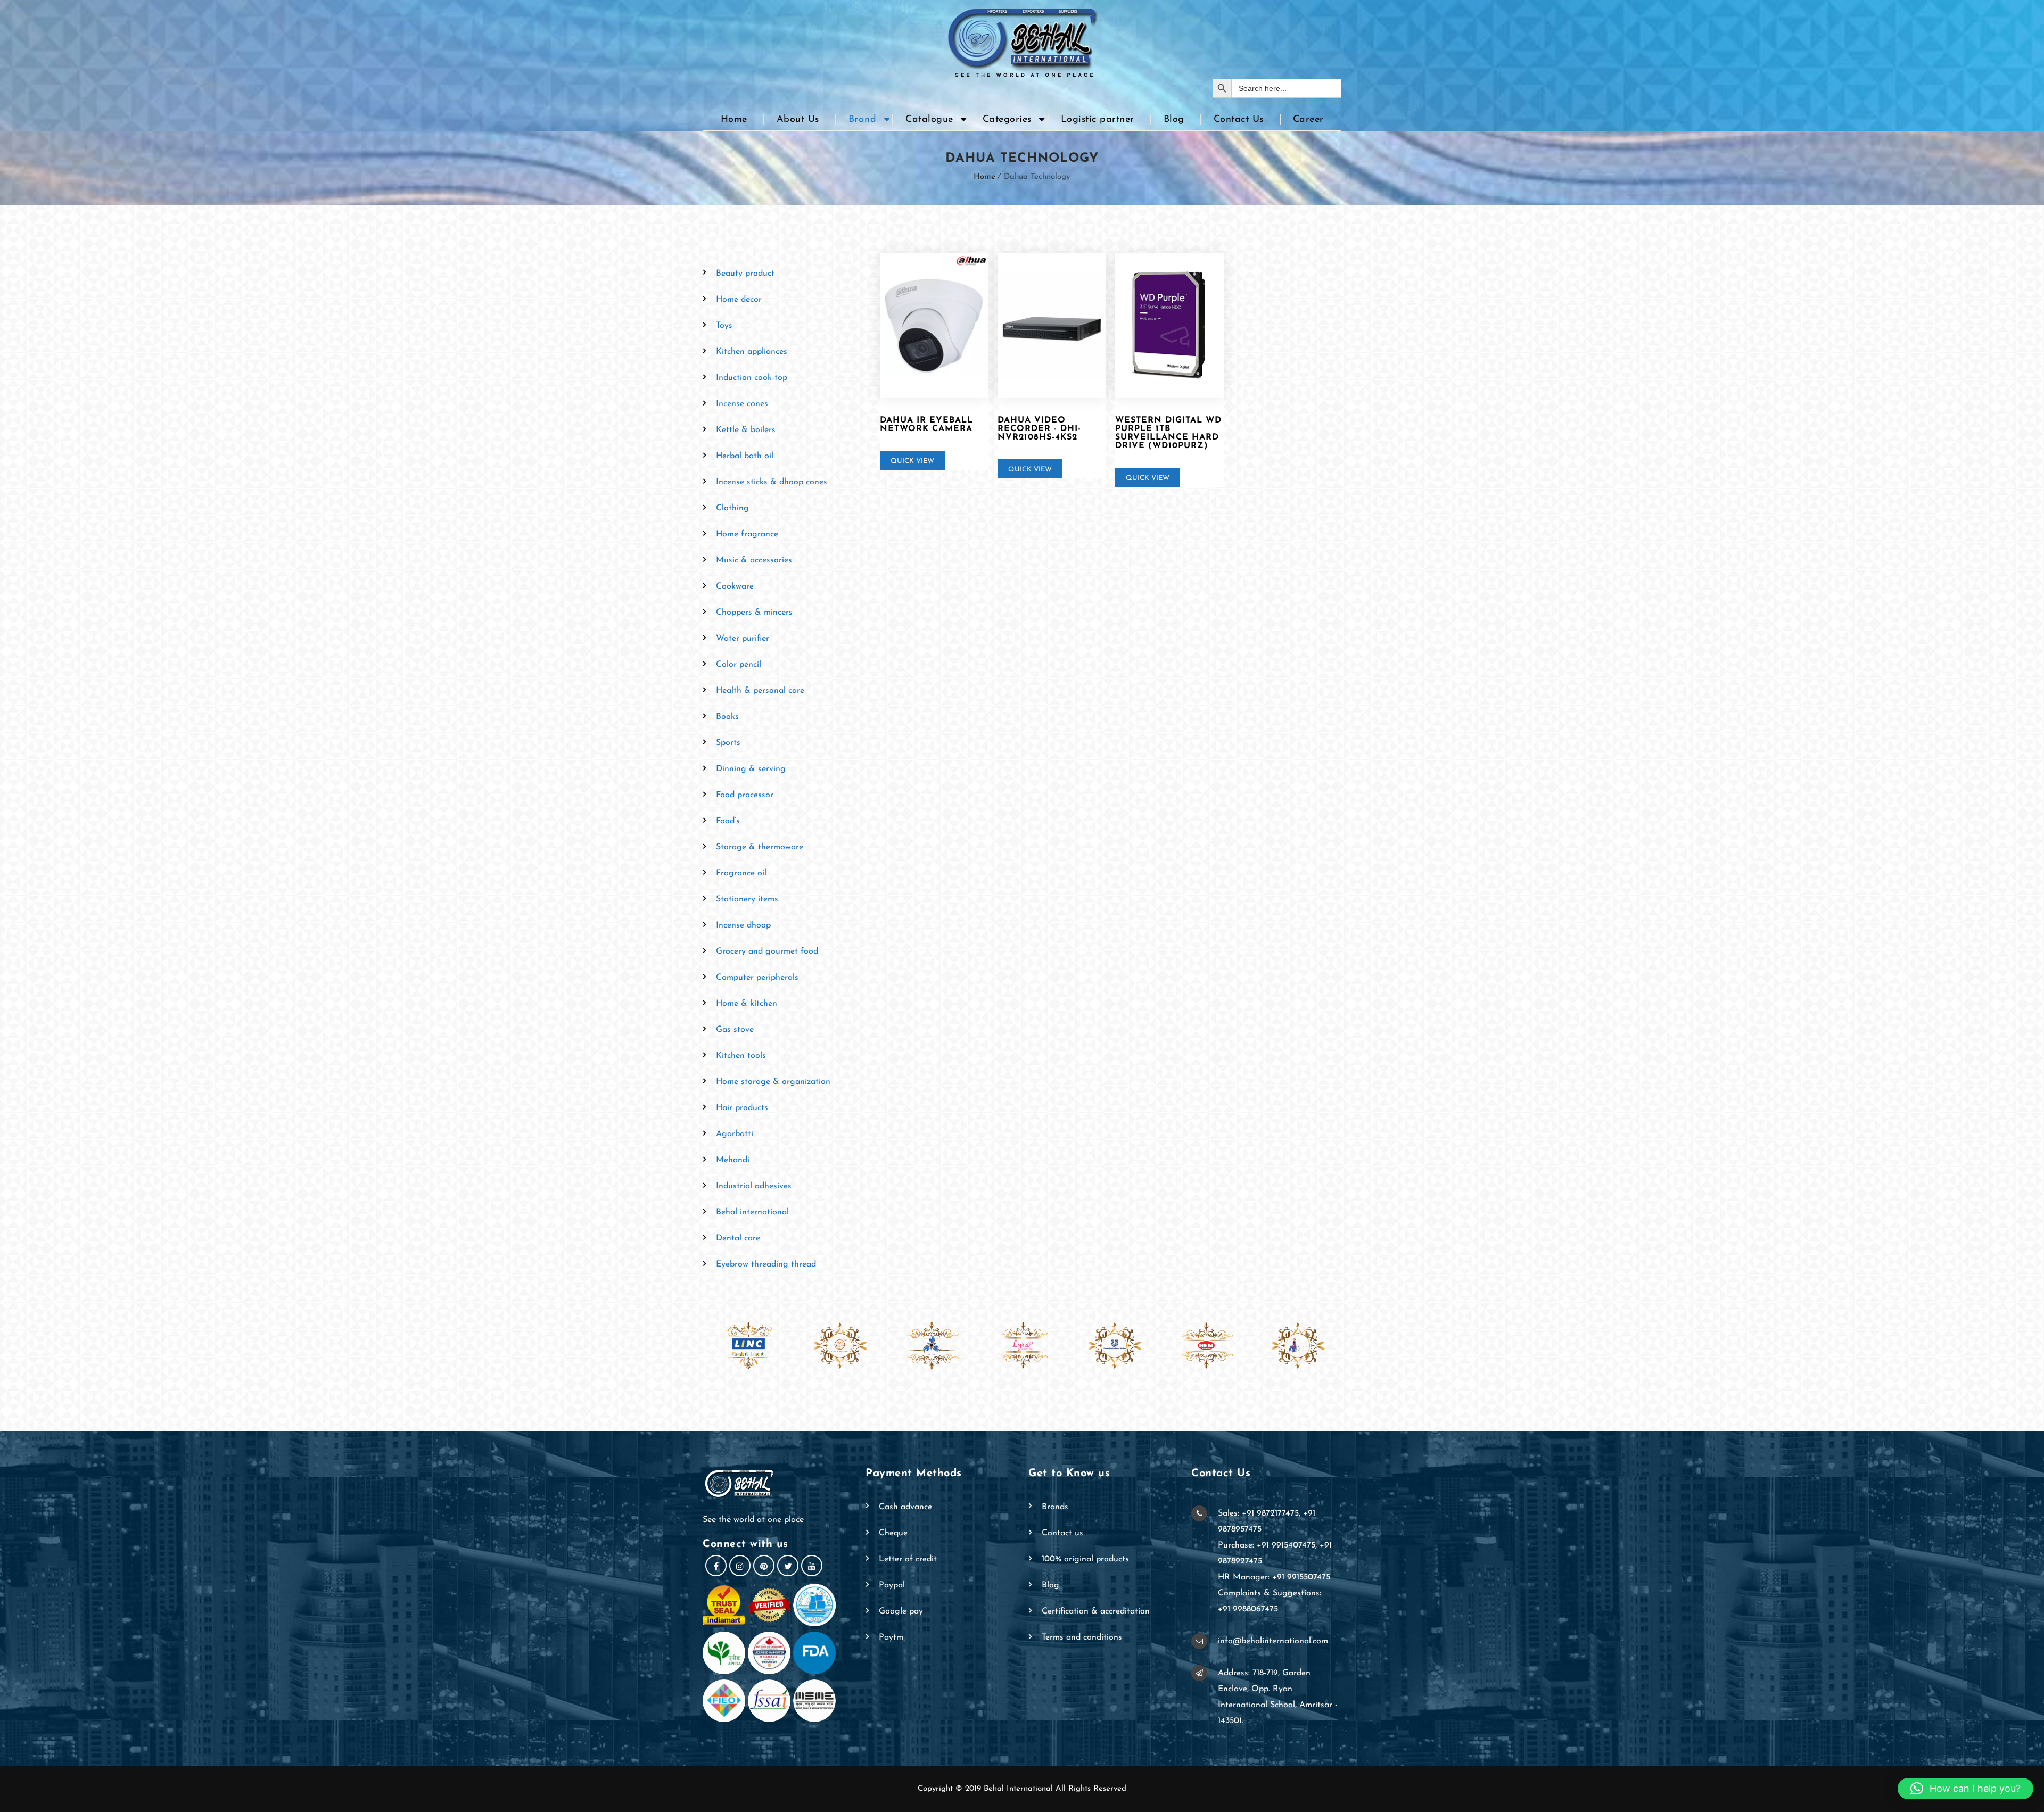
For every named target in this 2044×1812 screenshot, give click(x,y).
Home (734, 120)
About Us (798, 120)
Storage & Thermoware (760, 847)
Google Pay (901, 1611)
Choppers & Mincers (754, 613)
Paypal (892, 1585)
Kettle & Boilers (746, 430)
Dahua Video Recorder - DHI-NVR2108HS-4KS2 (1039, 429)
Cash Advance (905, 1507)
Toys (724, 326)
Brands (1055, 1507)
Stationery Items (747, 899)
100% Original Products (1085, 1559)
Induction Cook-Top (752, 378)
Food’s (728, 821)
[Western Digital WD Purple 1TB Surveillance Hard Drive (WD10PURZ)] (1169, 326)
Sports (728, 743)
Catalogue (929, 120)
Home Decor (739, 300)
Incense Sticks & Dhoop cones (772, 482)
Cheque (893, 1533)
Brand (863, 120)
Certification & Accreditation (1096, 1611)
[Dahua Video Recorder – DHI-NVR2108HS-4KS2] (1052, 326)
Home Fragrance (747, 534)
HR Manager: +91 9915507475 (1274, 1577)
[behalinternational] (1022, 39)
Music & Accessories (754, 560)
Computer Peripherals (757, 978)
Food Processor (745, 795)
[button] (1965, 1789)
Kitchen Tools (741, 1056)
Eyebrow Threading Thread (766, 1264)
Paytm (891, 1637)
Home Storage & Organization (773, 1082)
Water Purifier (743, 639)
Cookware (735, 586)
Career (1308, 120)
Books (727, 717)
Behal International (752, 1212)
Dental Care (738, 1238)
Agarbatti (735, 1134)
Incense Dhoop (743, 925)
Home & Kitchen (747, 1004)
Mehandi (733, 1160)
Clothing (732, 508)
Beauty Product (745, 274)
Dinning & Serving (751, 769)
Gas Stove (735, 1030)
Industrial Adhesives (754, 1186)
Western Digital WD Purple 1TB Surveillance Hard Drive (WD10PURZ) (1168, 433)
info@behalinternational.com (1273, 1641)
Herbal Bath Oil (745, 456)
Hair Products (742, 1108)
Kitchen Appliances (752, 352)
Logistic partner (1098, 120)
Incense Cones (742, 404)
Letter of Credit (908, 1559)
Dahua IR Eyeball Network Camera (926, 425)
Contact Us (1239, 120)
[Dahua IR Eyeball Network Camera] (934, 326)
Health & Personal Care (760, 691)
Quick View (912, 461)
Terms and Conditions (1082, 1637)
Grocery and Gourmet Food (767, 951)
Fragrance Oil (741, 873)
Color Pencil (739, 665)
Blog (1174, 120)
